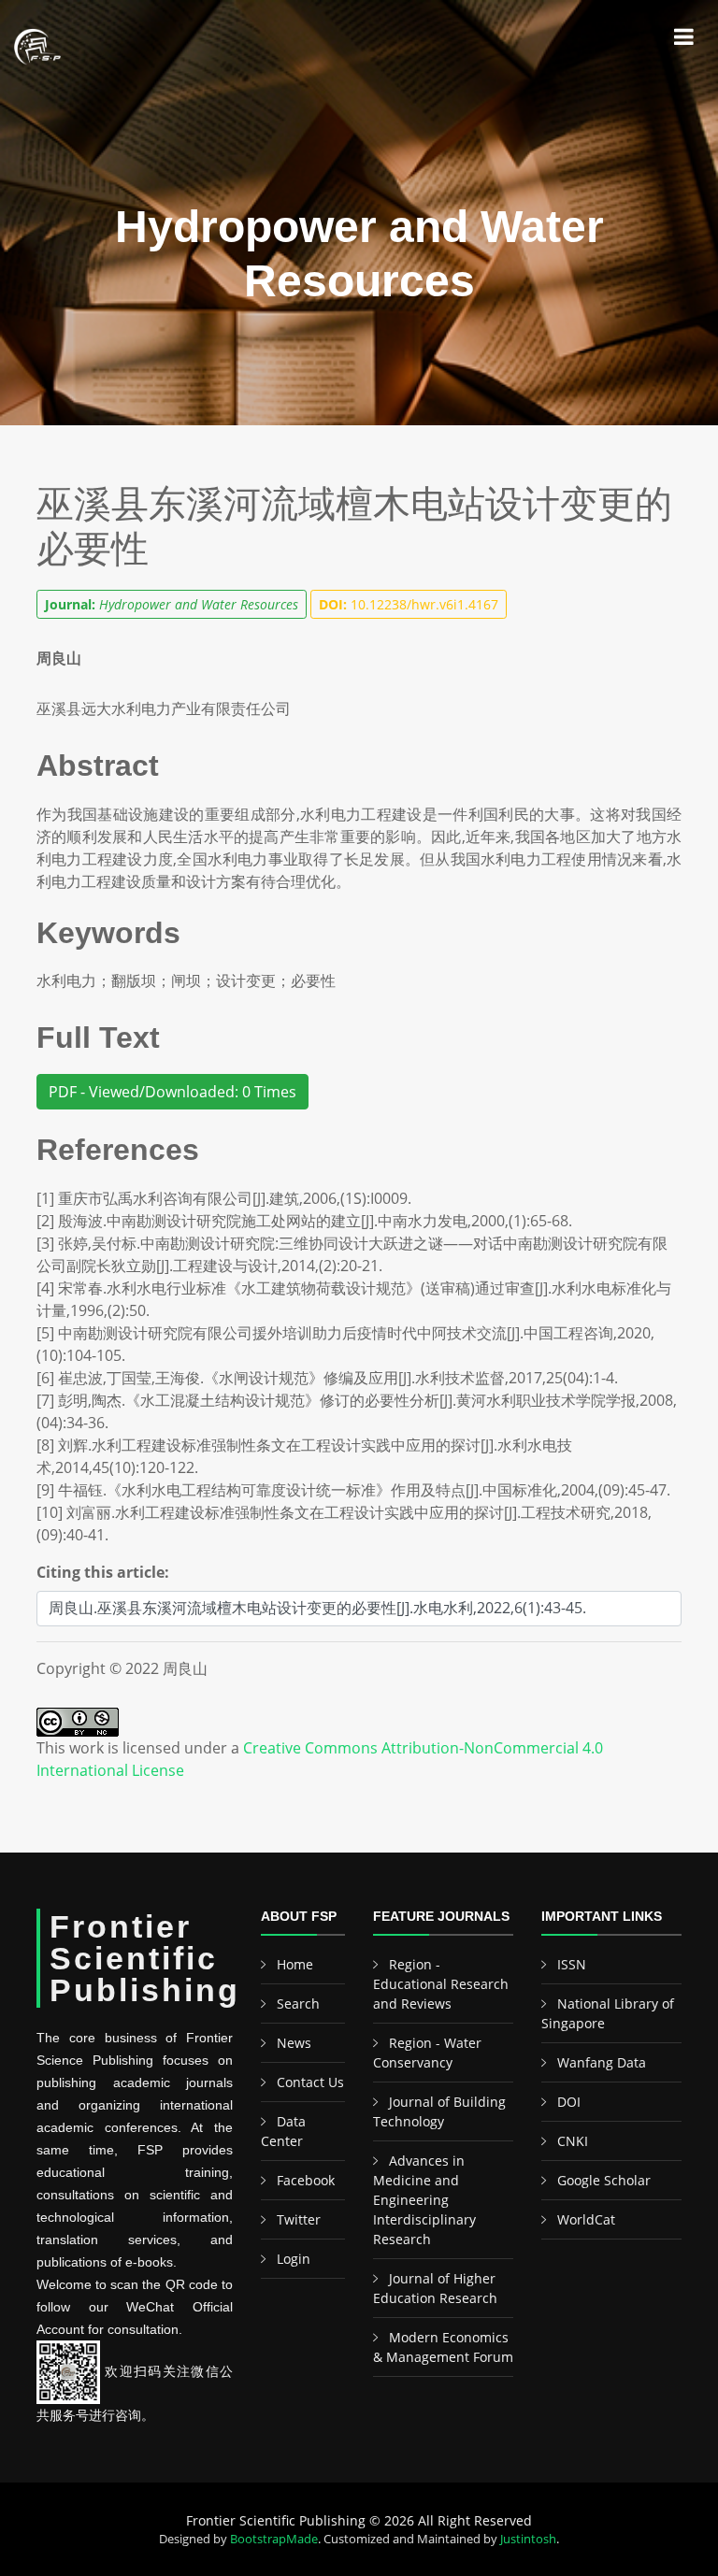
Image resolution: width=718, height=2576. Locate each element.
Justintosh (528, 2539)
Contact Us (310, 2082)
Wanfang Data (602, 2062)
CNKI (573, 2141)
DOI (569, 2102)
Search (298, 2004)
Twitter (299, 2219)
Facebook (306, 2180)
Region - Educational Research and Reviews (441, 1984)
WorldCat (586, 2219)
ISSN (572, 1964)
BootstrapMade (274, 2539)
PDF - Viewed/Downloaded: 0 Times (172, 1092)
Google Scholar (604, 2180)
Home (295, 1964)
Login (294, 2259)
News (294, 2043)
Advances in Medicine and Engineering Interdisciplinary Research (424, 2200)
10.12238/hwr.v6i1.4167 (409, 604)
